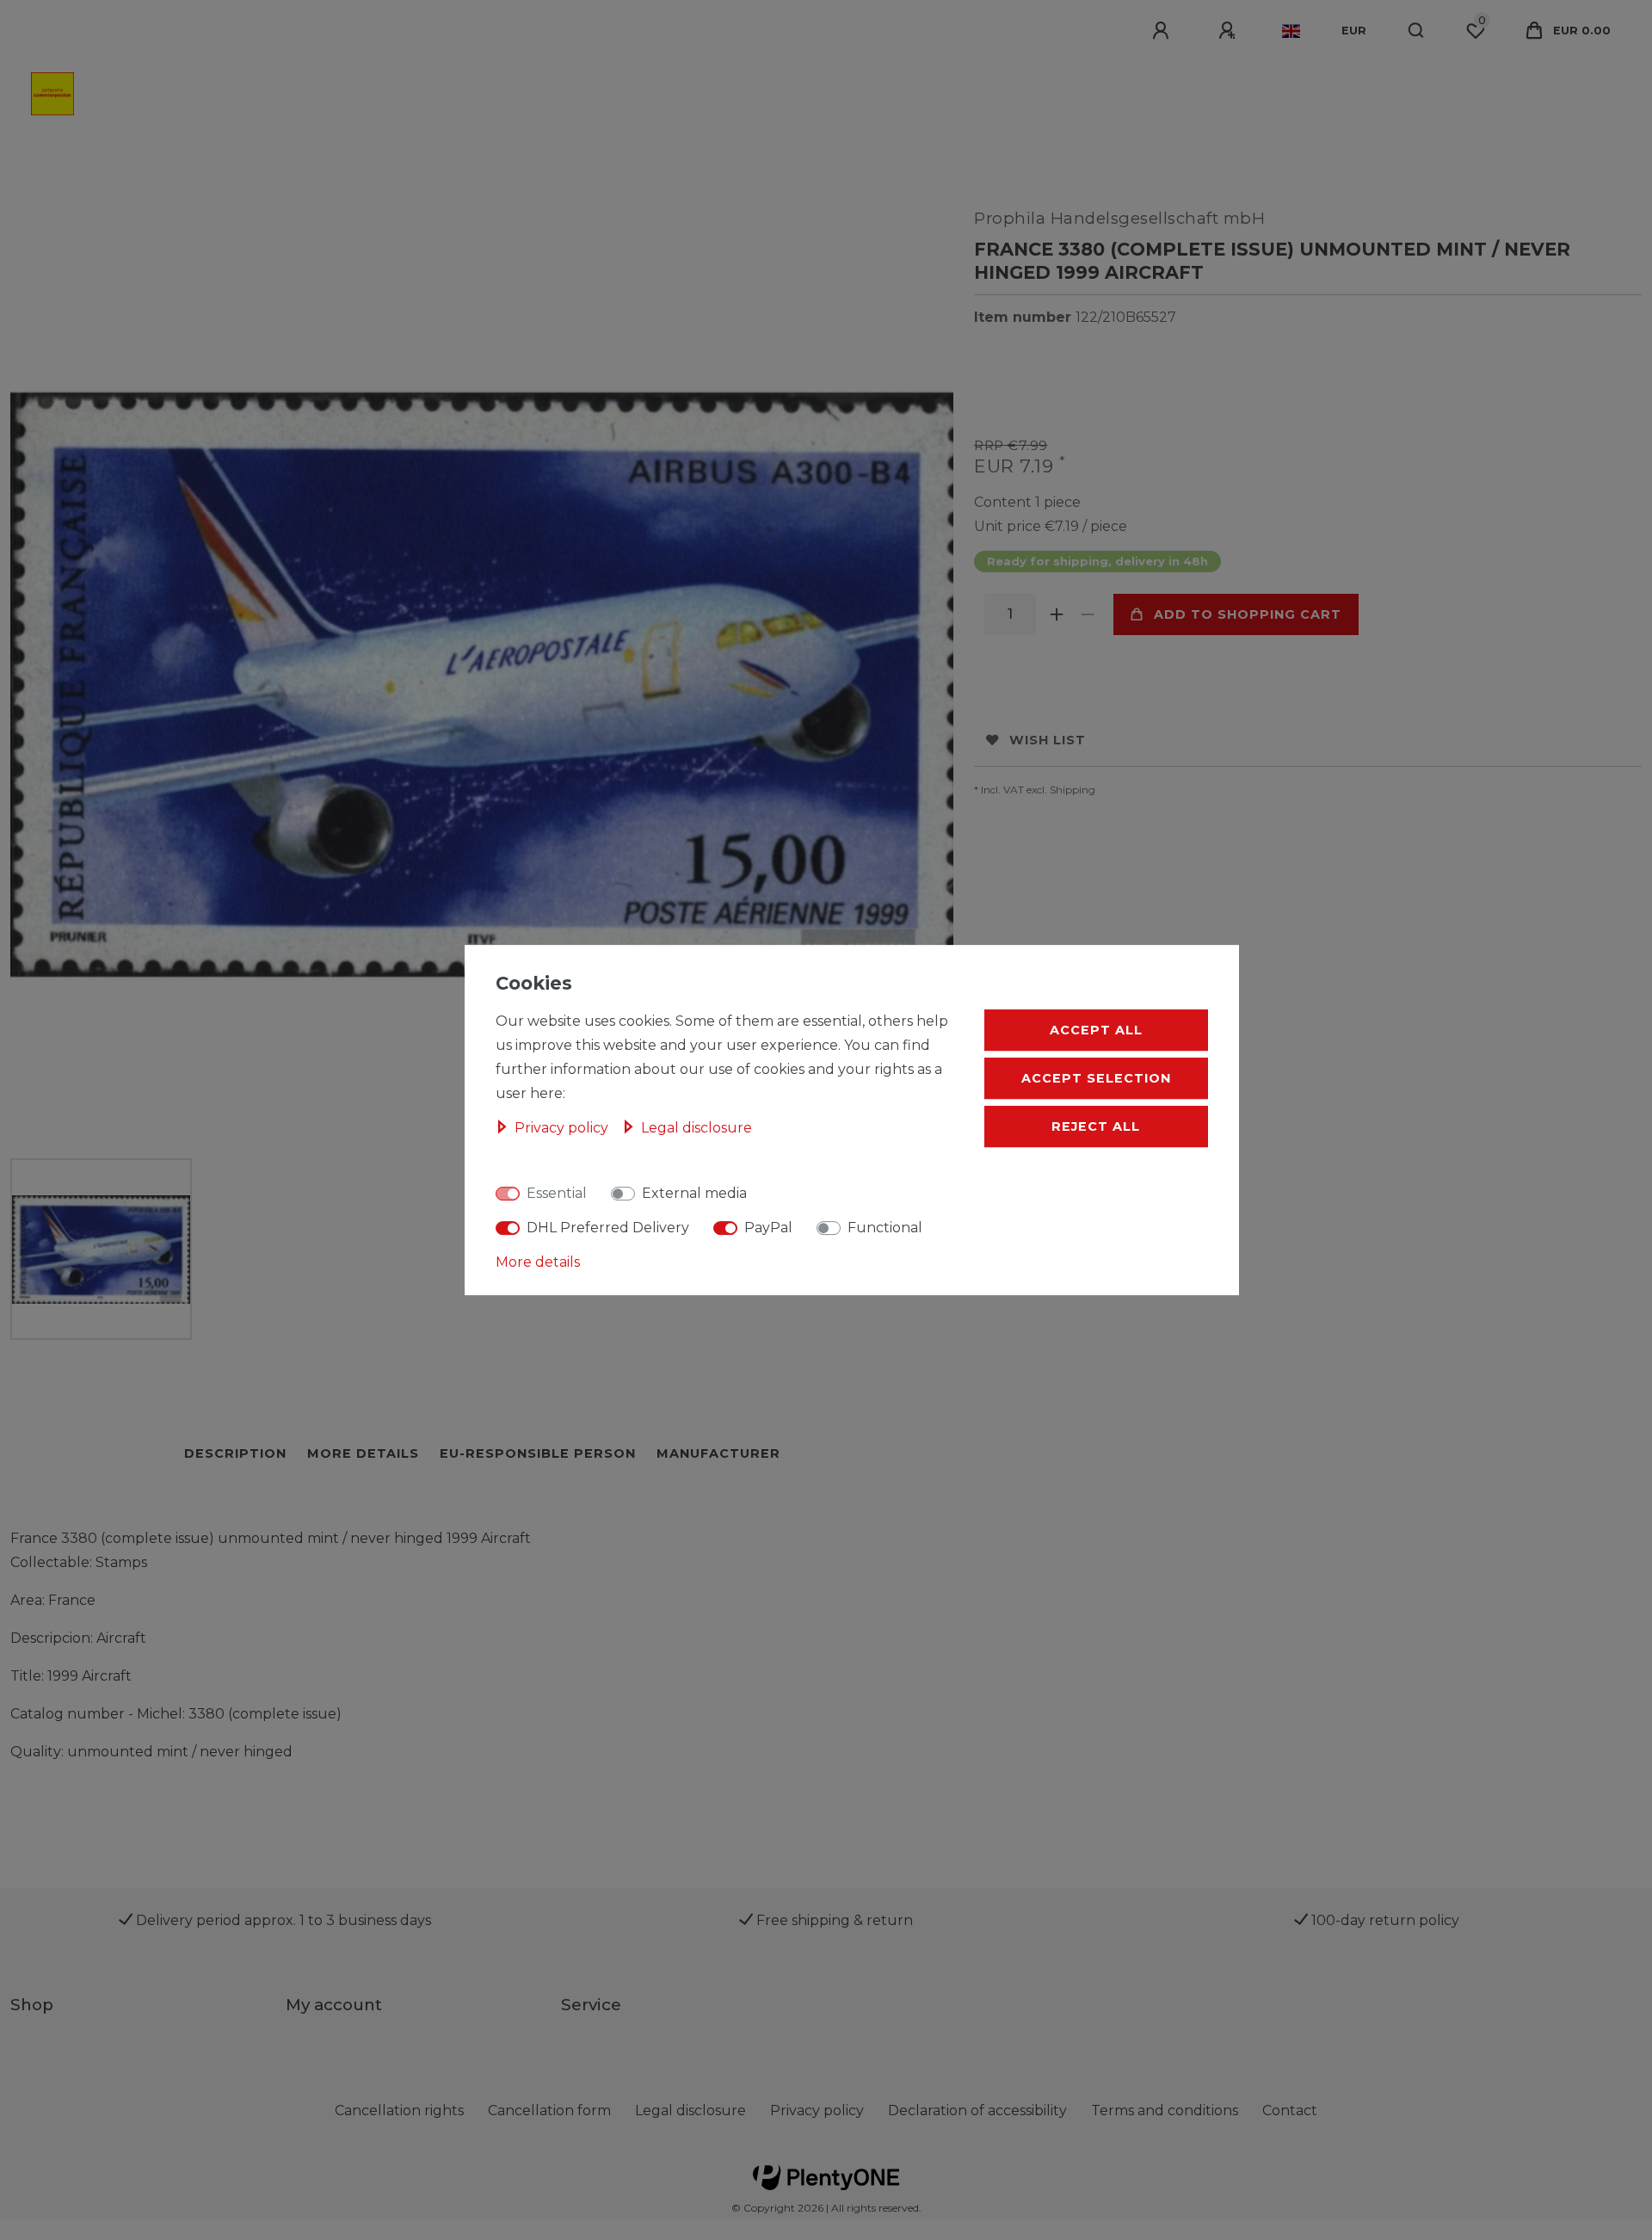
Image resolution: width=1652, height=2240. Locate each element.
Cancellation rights (399, 2110)
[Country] (1291, 31)
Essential (557, 1193)
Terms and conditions (1165, 2110)
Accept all (1096, 1030)
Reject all (1096, 1126)
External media (694, 1193)
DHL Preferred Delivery (608, 1228)
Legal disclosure (690, 2110)
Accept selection (1096, 1078)
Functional (885, 1228)
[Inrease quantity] (1057, 614)
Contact (1290, 2110)
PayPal (768, 1228)
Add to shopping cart (1248, 614)
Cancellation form (549, 2110)
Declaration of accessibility (977, 2110)
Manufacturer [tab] (718, 1453)
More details (538, 1262)
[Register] (1230, 31)
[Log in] (1163, 31)
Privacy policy (817, 2110)
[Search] (1417, 31)
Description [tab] (235, 1453)
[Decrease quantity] (1088, 614)
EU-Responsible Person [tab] (538, 1453)
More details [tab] (363, 1453)
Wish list (1048, 740)
